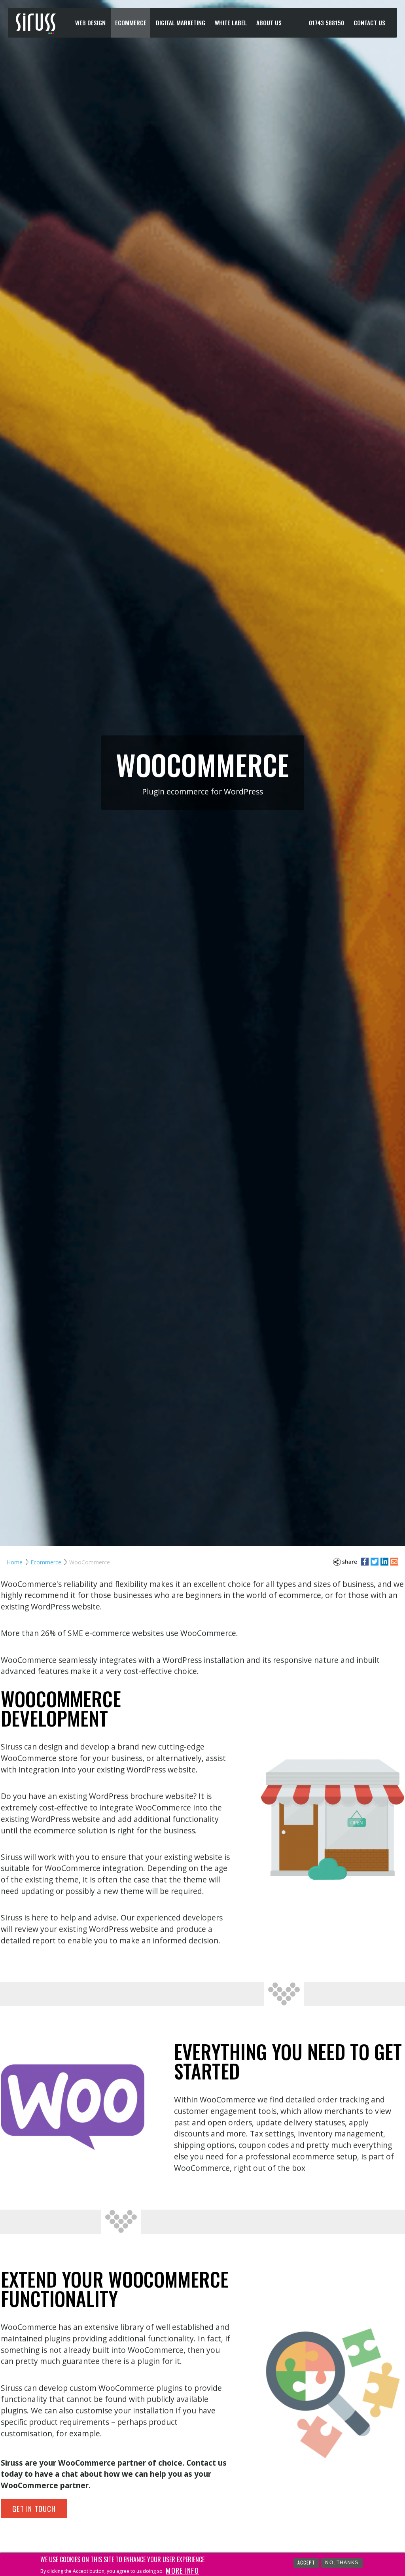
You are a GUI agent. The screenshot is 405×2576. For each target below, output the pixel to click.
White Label (231, 23)
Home (15, 1562)
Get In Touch (34, 2509)
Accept (307, 2562)
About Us (269, 23)
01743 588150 (326, 23)
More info (182, 2570)
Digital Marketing (181, 23)
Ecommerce (131, 23)
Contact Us (369, 23)
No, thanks (342, 2563)
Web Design (90, 23)
